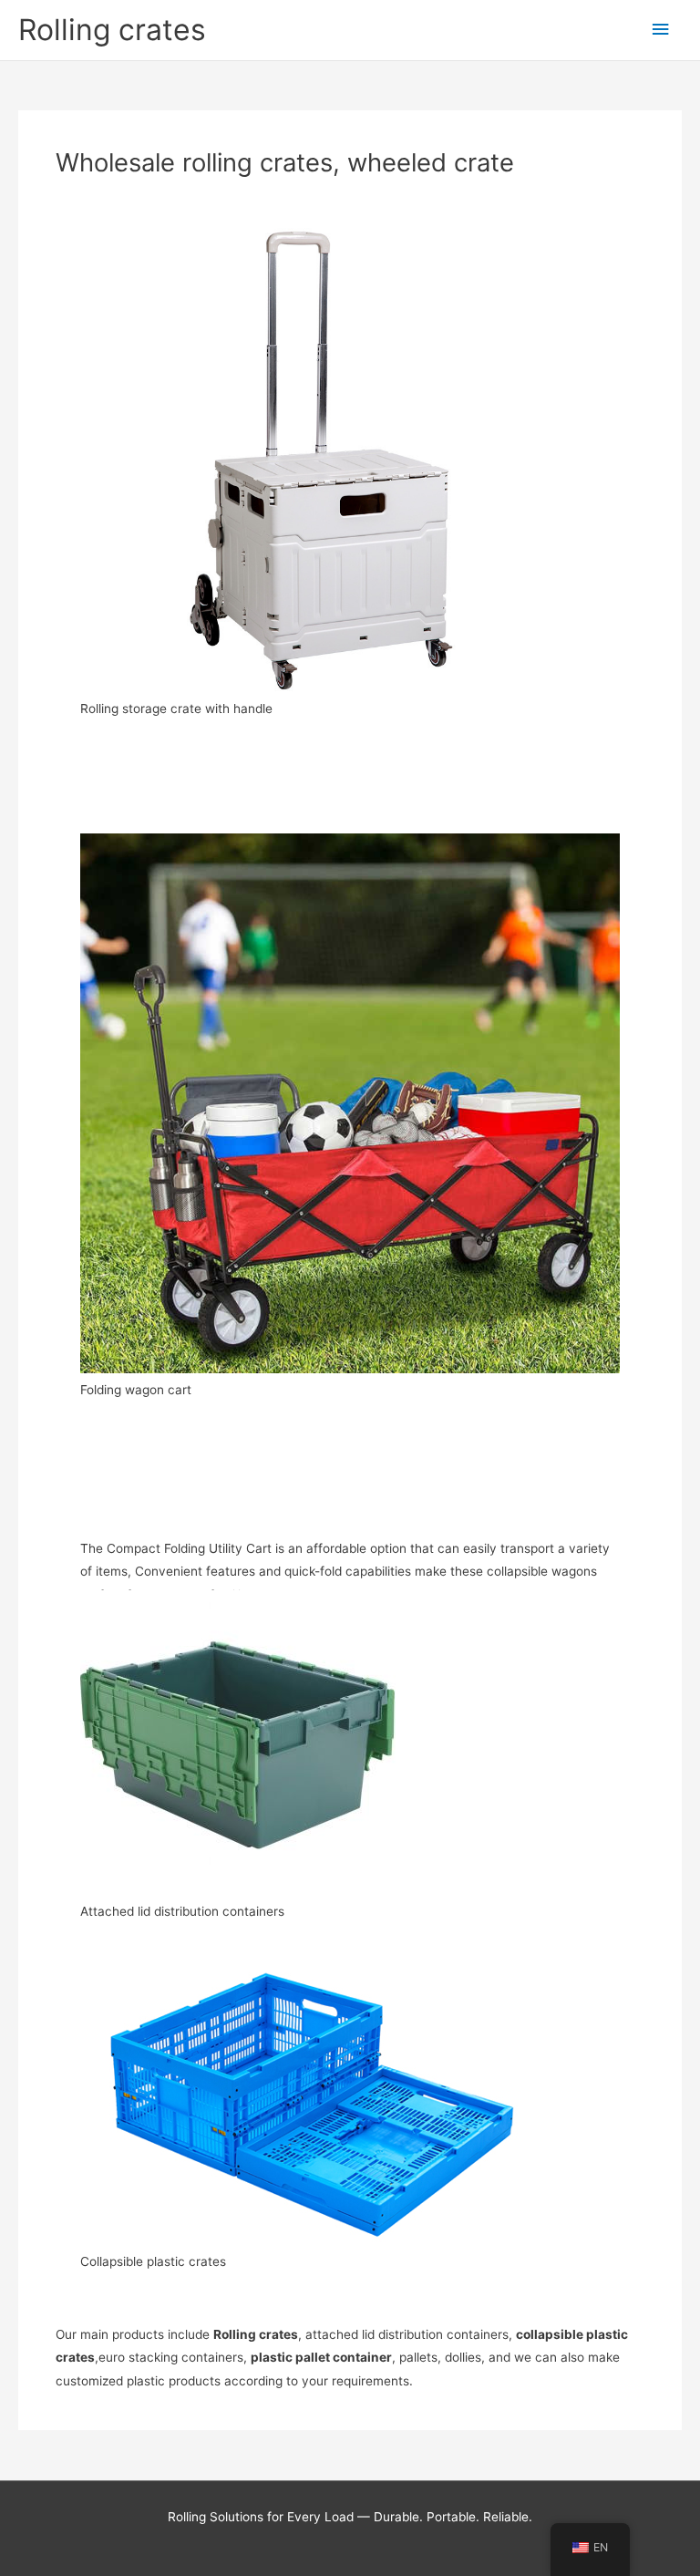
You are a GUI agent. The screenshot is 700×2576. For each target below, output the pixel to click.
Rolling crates (112, 30)
